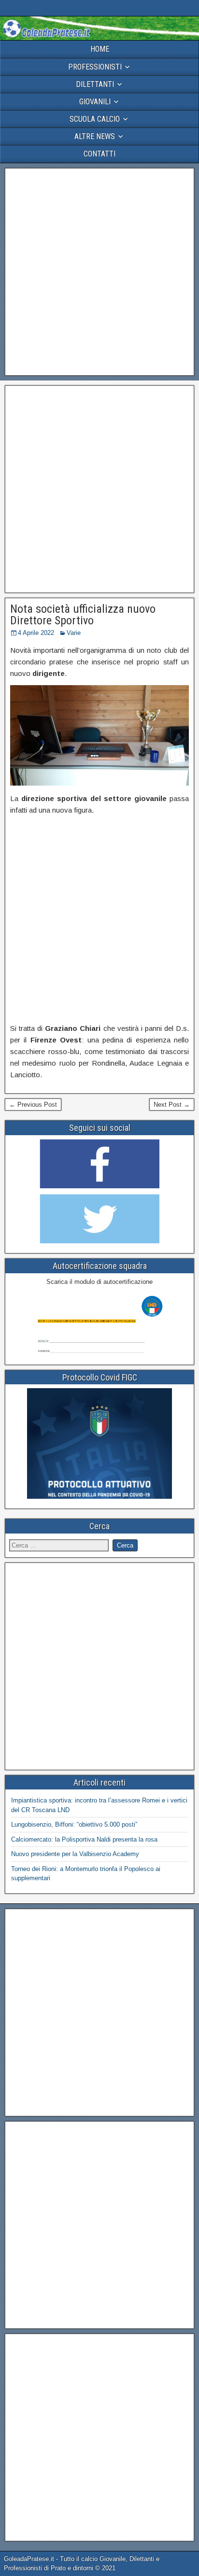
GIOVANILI (95, 102)
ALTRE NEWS (95, 136)
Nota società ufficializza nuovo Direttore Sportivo (83, 615)
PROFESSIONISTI (95, 67)
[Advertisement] (99, 272)
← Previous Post (33, 1105)
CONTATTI (99, 154)
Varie (74, 633)
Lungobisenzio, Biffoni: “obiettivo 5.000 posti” (74, 1824)
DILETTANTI (95, 84)
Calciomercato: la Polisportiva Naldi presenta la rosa (84, 1839)
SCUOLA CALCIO (95, 119)
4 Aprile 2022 (36, 633)
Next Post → (172, 1105)
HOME (100, 49)
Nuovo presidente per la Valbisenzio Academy (75, 1854)
